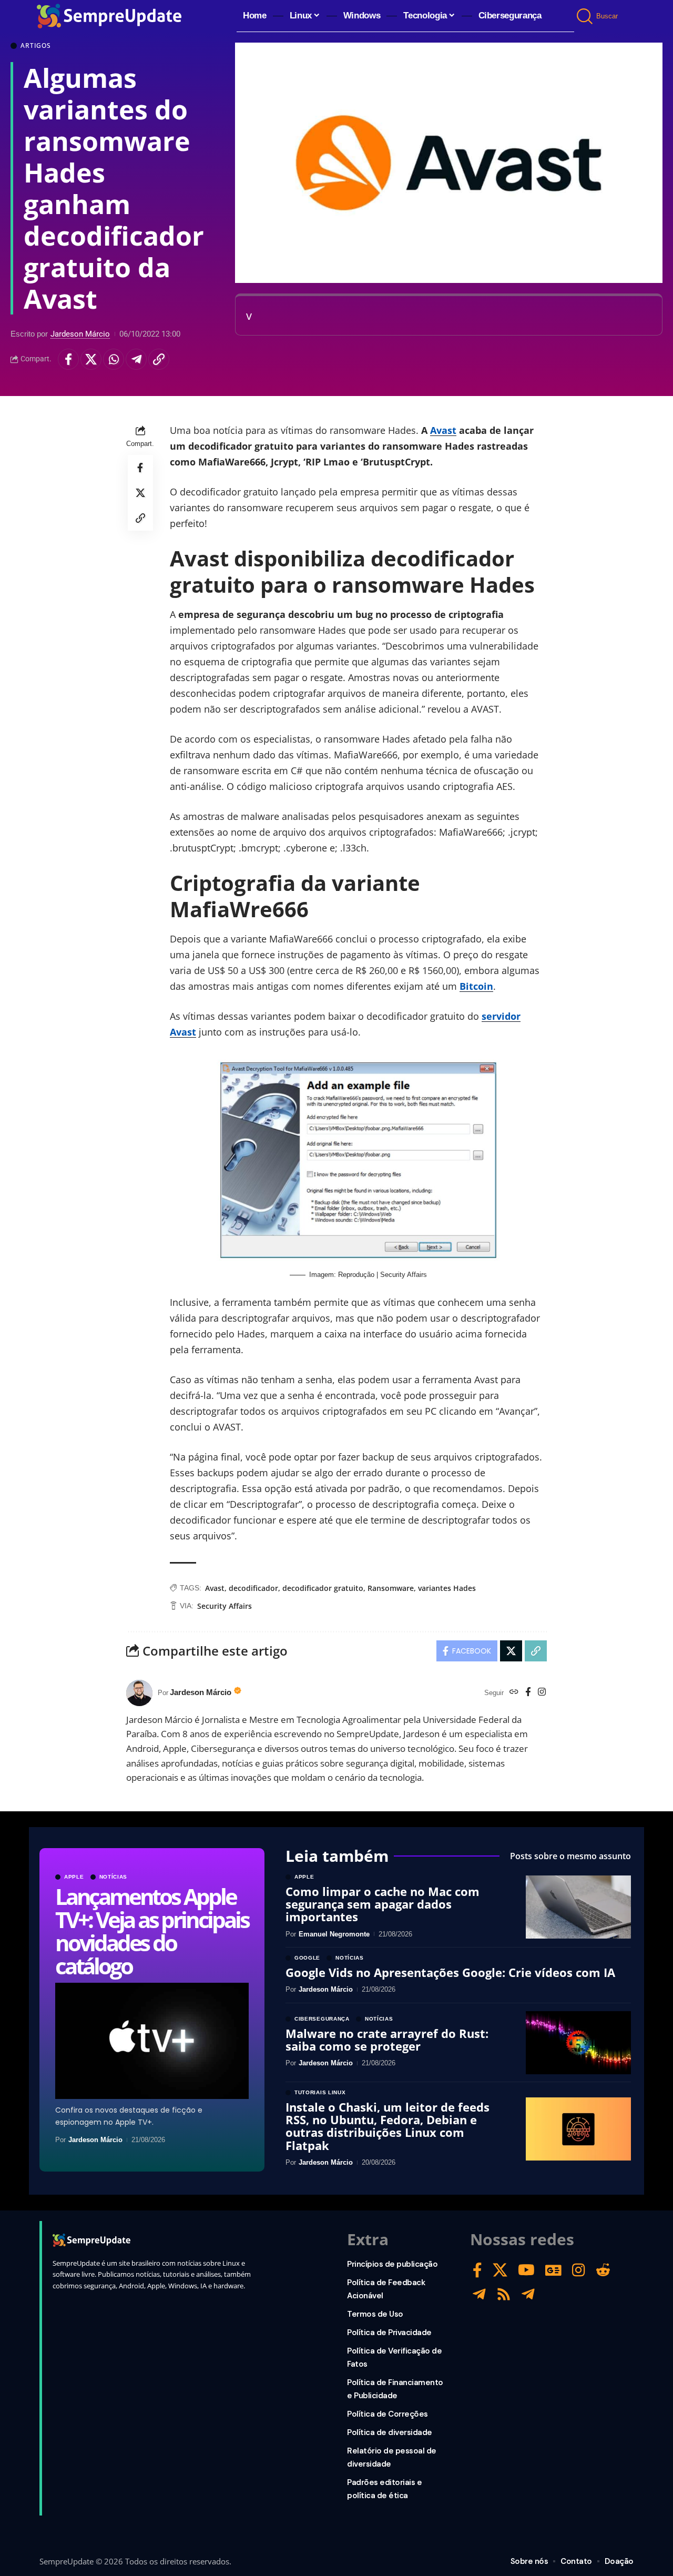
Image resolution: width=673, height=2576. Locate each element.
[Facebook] (528, 1693)
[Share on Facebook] (68, 359)
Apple (74, 1877)
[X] (500, 2270)
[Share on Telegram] (136, 359)
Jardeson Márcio (80, 334)
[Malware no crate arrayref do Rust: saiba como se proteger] (578, 2043)
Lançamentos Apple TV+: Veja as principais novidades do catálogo (152, 1931)
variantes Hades (447, 1588)
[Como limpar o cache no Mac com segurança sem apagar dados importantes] (578, 1907)
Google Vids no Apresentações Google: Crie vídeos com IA (450, 1972)
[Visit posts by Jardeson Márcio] (139, 1693)
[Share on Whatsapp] (114, 359)
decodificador (253, 1588)
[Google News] (553, 2270)
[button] (585, 16)
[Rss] (504, 2294)
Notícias (114, 1877)
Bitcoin (476, 986)
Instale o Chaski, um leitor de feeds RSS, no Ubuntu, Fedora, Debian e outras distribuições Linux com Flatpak (388, 2126)
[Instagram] (542, 1693)
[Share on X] (91, 359)
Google (307, 1958)
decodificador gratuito (323, 1588)
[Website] (514, 1693)
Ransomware (391, 1588)
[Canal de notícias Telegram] (528, 2294)
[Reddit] (603, 2270)
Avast (443, 430)
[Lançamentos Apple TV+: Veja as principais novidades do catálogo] (152, 2041)
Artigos (36, 46)
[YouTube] (526, 2270)
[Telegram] (479, 2294)
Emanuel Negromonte (334, 1934)
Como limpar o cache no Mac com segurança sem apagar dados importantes (383, 1904)
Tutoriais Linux (320, 2093)
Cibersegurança (322, 2019)
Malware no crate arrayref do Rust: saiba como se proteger (387, 2040)
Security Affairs (225, 1606)
